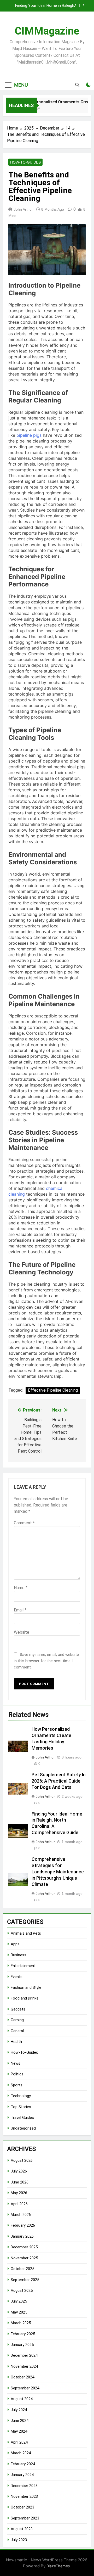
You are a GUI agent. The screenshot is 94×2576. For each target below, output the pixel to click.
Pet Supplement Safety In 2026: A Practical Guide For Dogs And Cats (59, 1781)
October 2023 (22, 2507)
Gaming (17, 2020)
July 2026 (19, 2171)
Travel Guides (22, 2118)
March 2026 (21, 2215)
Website (22, 1632)
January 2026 (22, 2236)
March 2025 (21, 2323)
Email (20, 1610)
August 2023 (22, 2529)
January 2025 (22, 2345)
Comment (24, 1523)
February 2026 (23, 2225)
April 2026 (19, 2204)
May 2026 (19, 2193)
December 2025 (24, 2247)
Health (16, 2042)
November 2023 (24, 2496)
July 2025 (19, 2301)
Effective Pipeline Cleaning (53, 1390)
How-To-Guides (25, 162)
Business (19, 1955)
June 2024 (20, 2421)
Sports (17, 2085)
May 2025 (19, 2312)
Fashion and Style (26, 1987)
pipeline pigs (29, 435)
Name (21, 1588)
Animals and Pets (26, 1933)
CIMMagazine (47, 31)
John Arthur (23, 209)
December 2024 (24, 2355)
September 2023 (25, 2518)
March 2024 (21, 2453)
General (17, 2031)
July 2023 (19, 2540)
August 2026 (22, 2160)
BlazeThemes (58, 2566)
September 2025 (25, 2280)
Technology (21, 2096)
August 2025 (22, 2291)
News (16, 2063)
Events (17, 1977)
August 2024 (22, 2399)
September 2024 (25, 2388)
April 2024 (19, 2442)
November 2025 (24, 2258)
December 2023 (24, 2486)
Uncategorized (23, 2128)
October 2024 (22, 2377)
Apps (15, 1944)
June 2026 (20, 2182)
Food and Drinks (25, 1998)
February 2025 (23, 2334)
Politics (17, 2074)
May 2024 (19, 2431)
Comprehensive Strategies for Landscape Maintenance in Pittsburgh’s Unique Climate (41, 8)
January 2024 (22, 2475)
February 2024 (23, 2464)
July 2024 (19, 2410)
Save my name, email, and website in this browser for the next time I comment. (46, 1661)
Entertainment (23, 1966)
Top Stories (21, 2107)
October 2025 (22, 2269)
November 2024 (24, 2366)
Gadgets (18, 2009)
